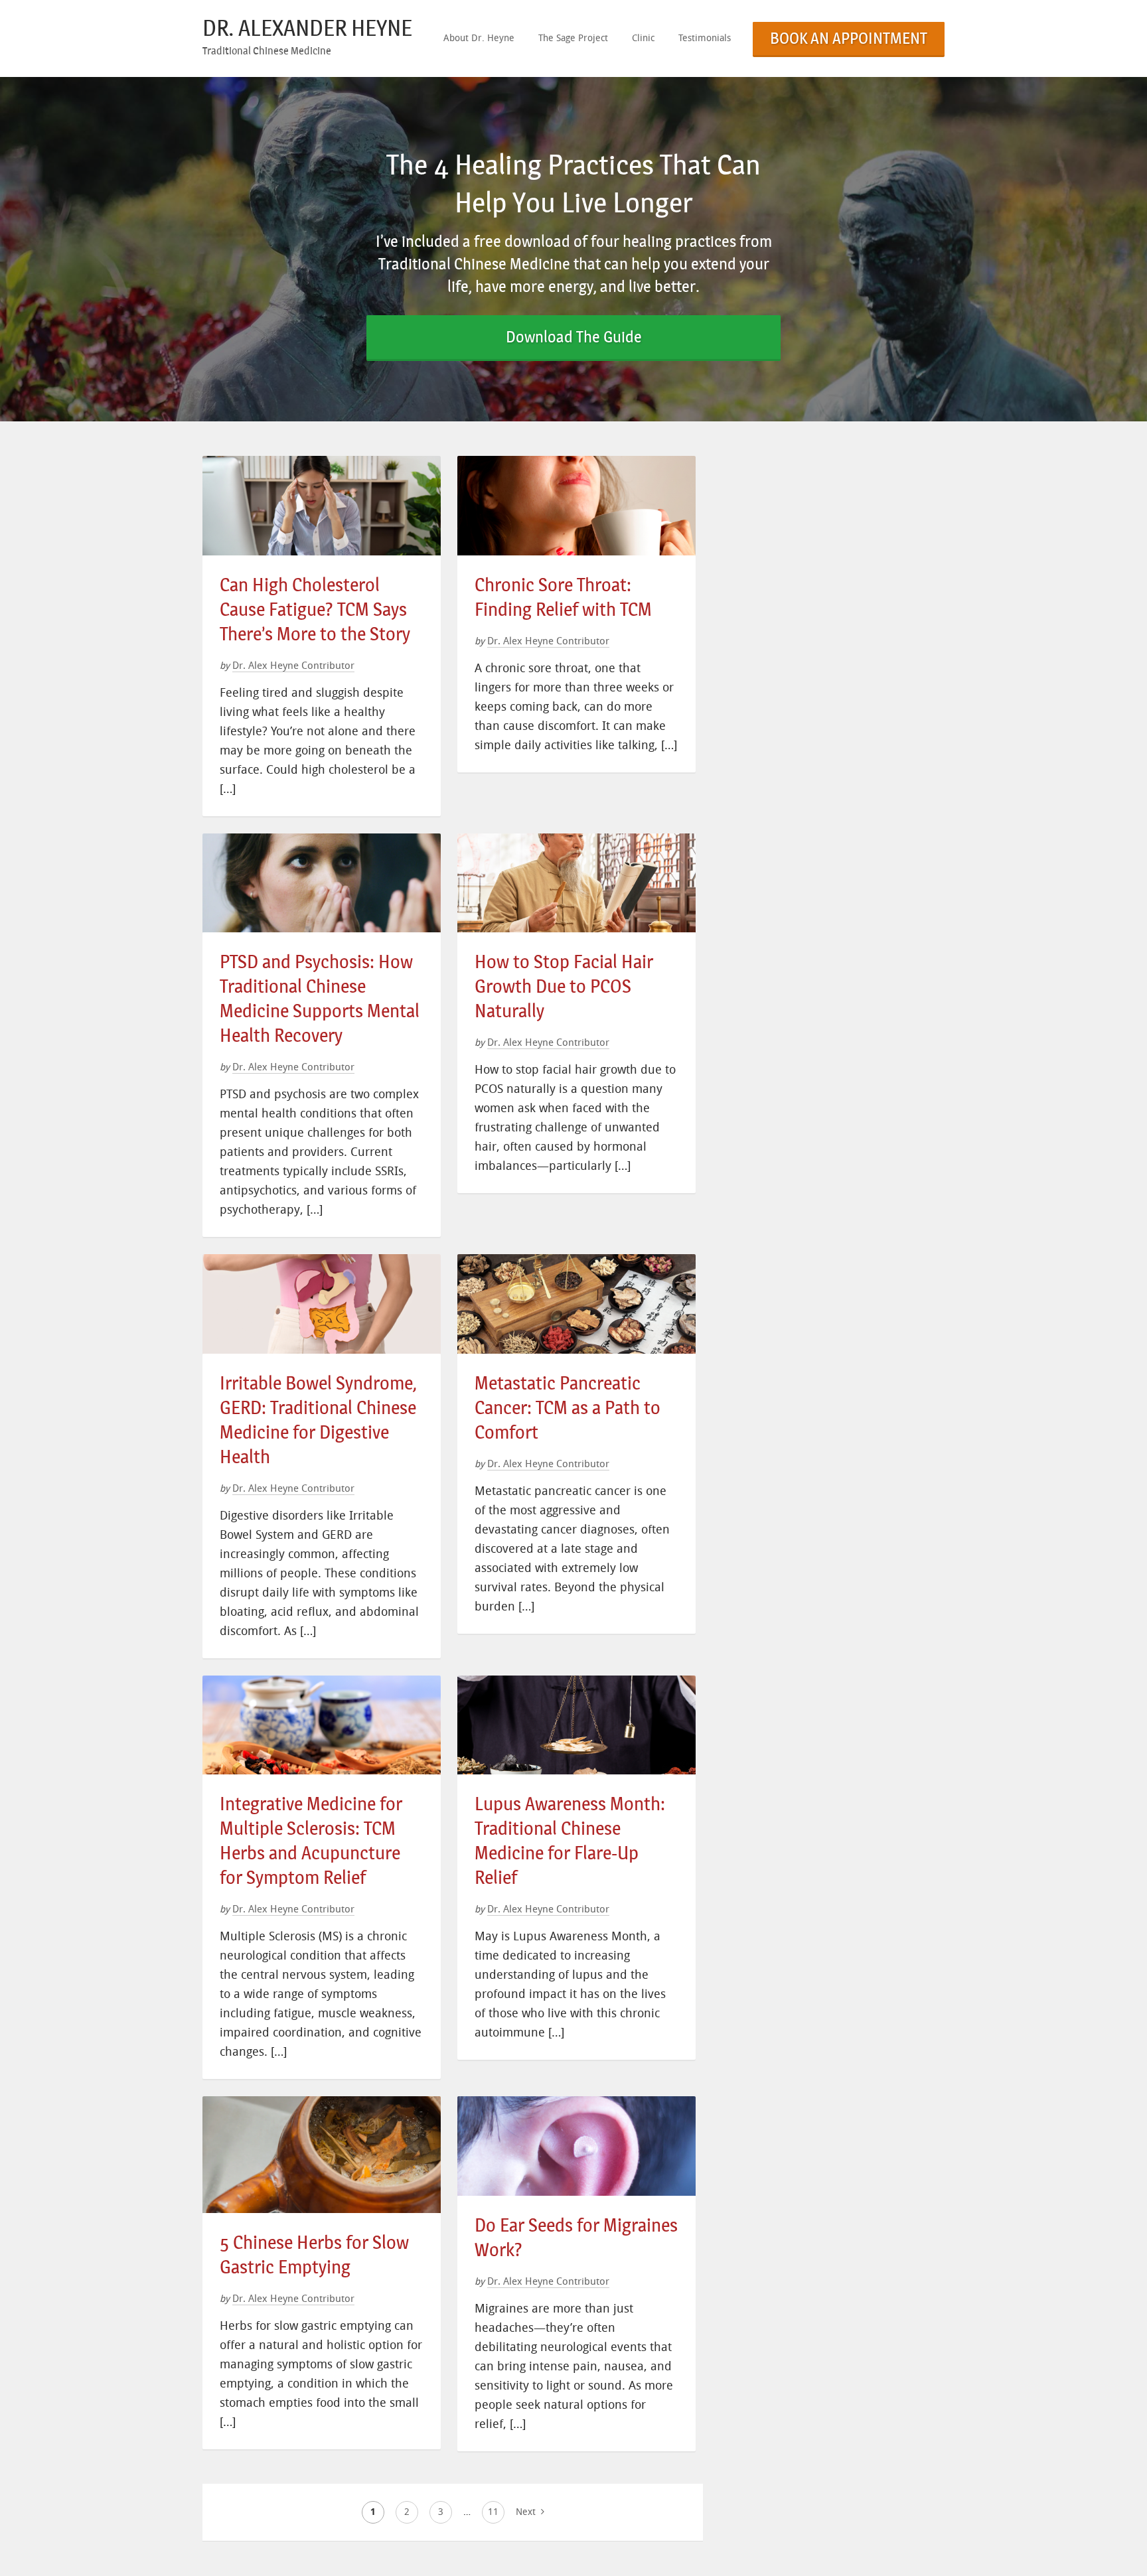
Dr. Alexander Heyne (307, 28)
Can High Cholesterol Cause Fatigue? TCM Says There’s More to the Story (315, 609)
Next (527, 2512)
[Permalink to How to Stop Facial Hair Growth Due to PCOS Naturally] (576, 842)
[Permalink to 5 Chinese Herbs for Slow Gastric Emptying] (322, 2105)
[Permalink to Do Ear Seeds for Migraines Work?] (576, 2105)
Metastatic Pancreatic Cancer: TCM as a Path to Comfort (568, 1408)
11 (493, 2512)
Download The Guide (574, 337)
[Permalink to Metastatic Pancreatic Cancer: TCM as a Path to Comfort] (576, 1262)
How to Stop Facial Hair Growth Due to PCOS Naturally (564, 986)
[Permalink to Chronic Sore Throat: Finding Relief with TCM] (576, 464)
